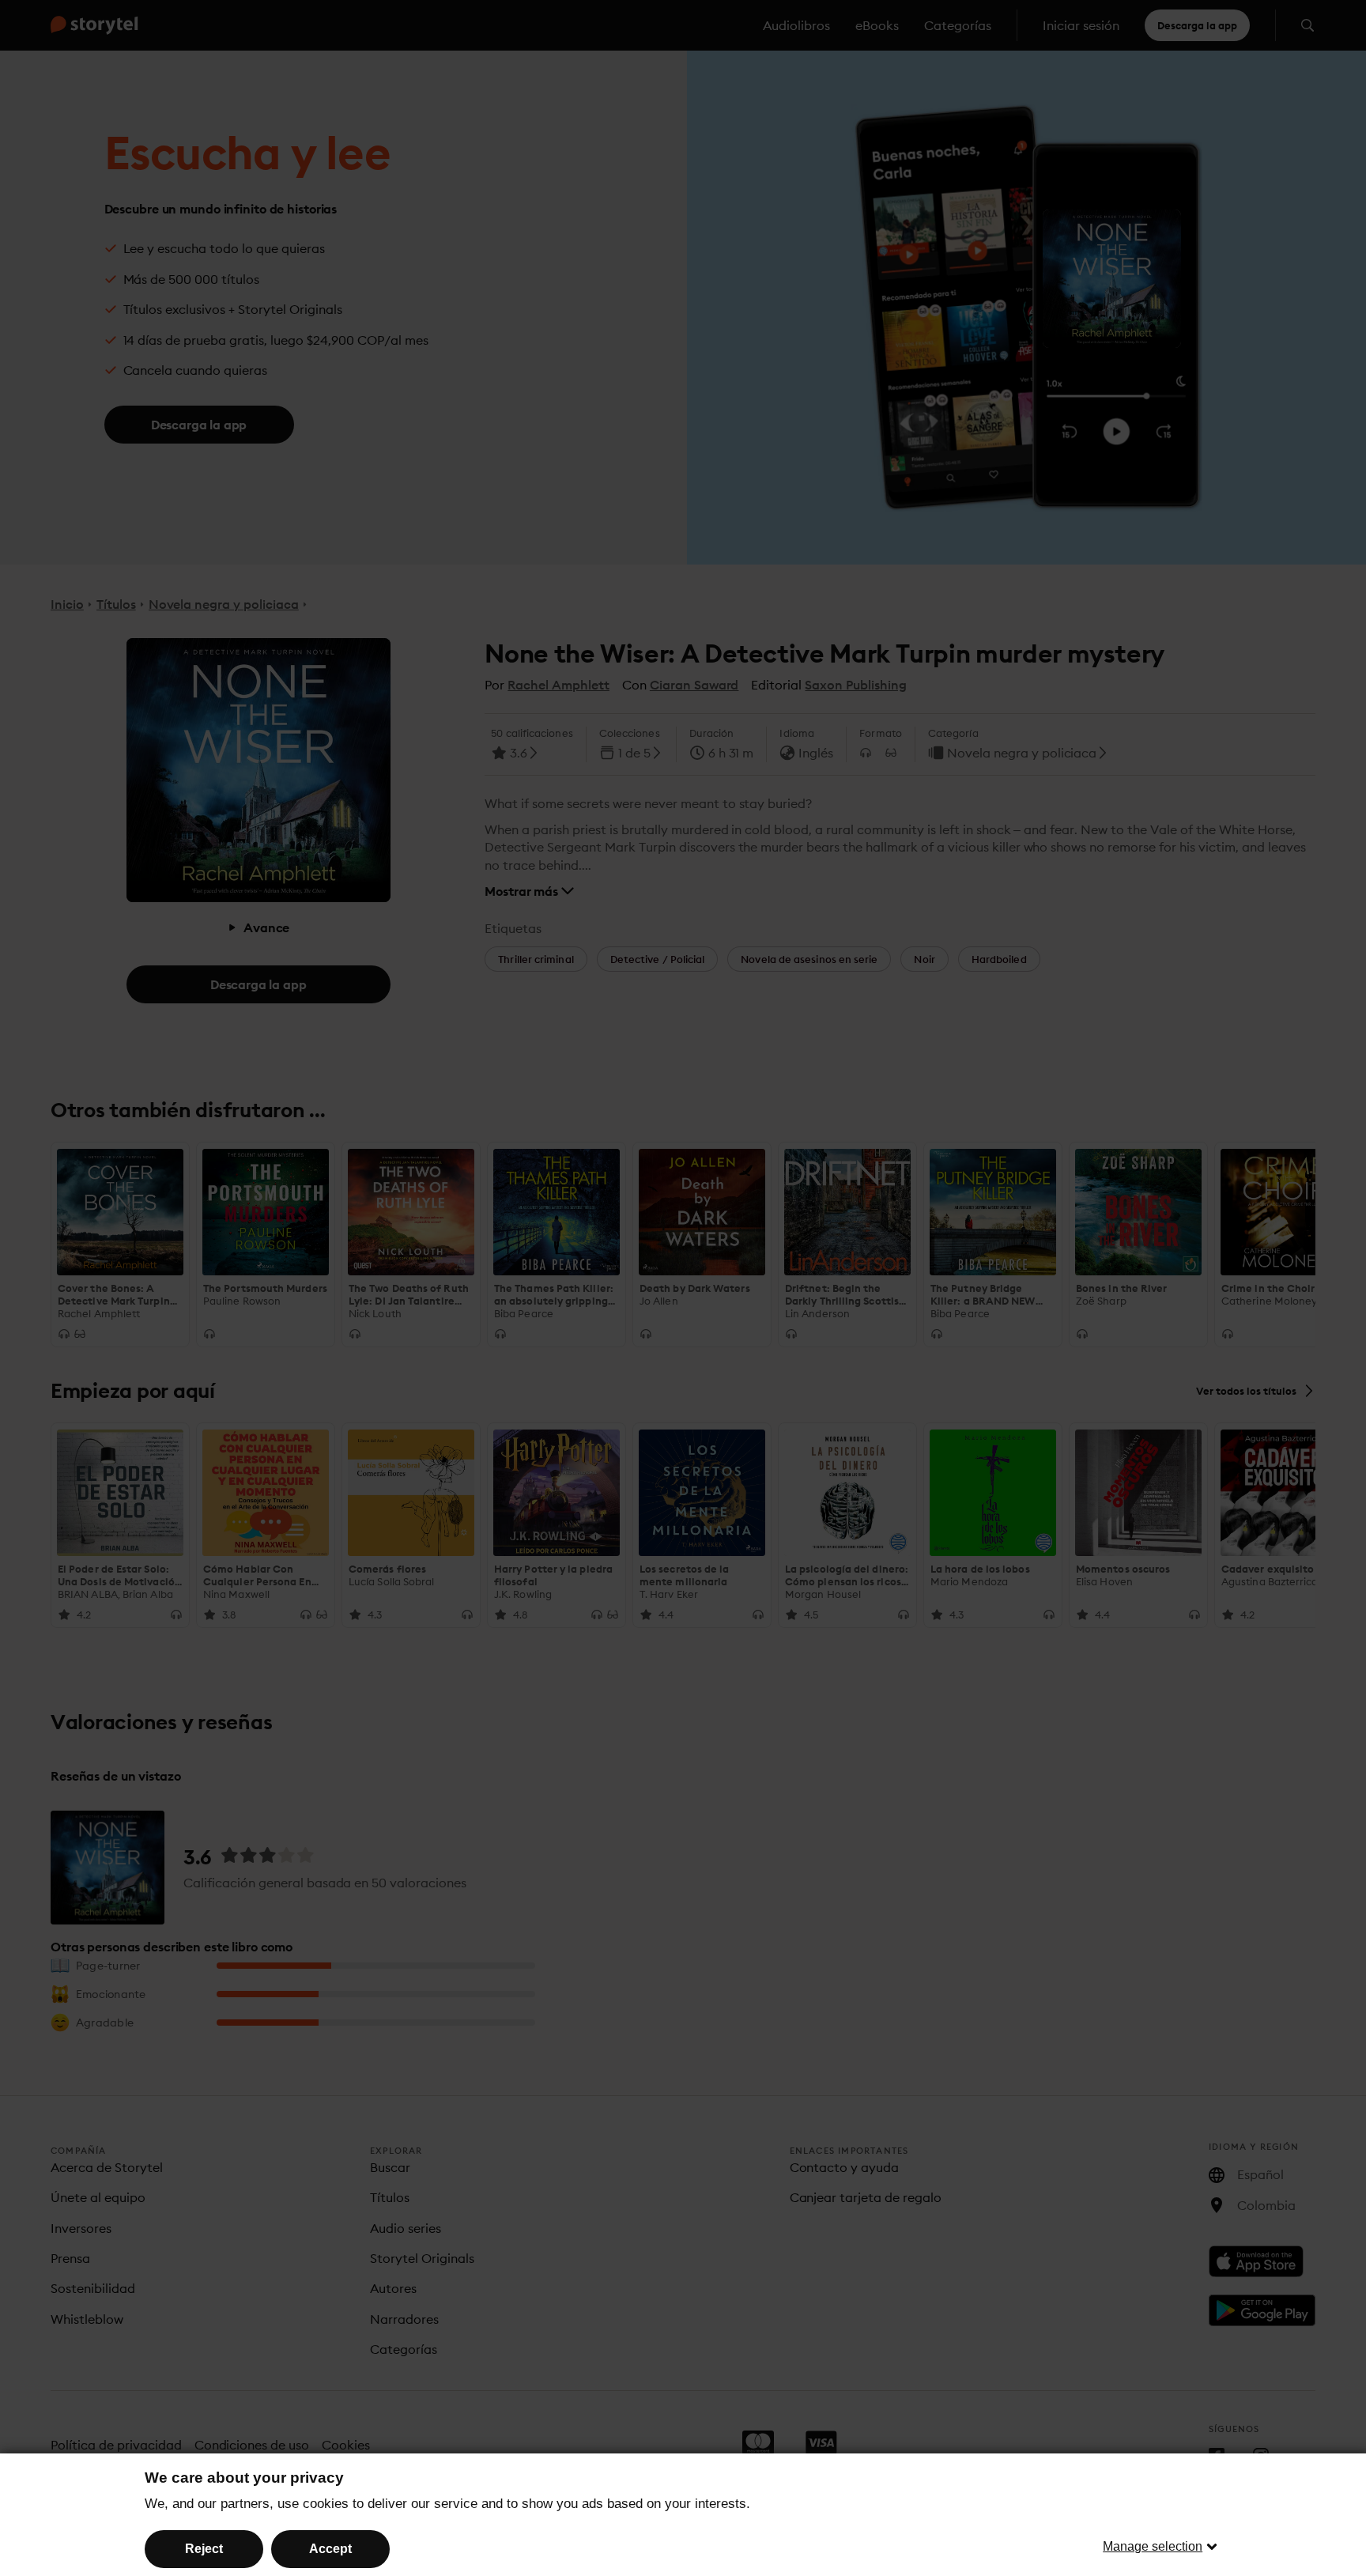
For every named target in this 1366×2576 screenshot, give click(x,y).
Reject (204, 2549)
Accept (330, 2549)
